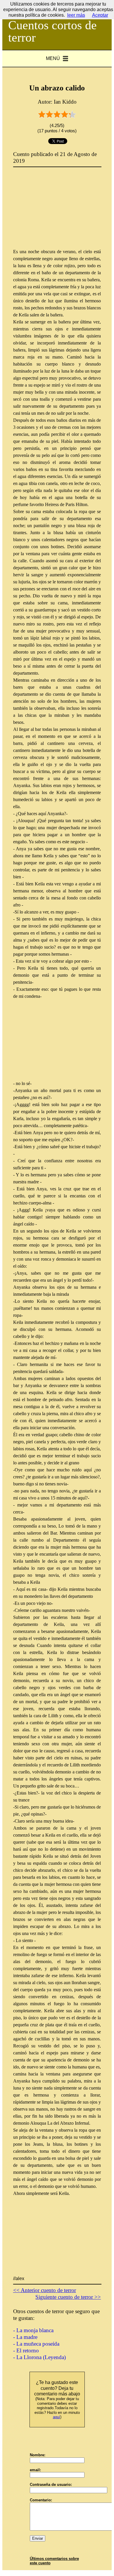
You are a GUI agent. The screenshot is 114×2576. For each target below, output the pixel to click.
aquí (57, 2417)
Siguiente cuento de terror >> (68, 2297)
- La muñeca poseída (36, 2344)
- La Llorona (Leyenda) (39, 2357)
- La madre (25, 2337)
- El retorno (26, 2350)
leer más (76, 15)
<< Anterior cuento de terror (45, 2290)
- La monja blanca (33, 2330)
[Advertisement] (57, 212)
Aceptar (100, 15)
